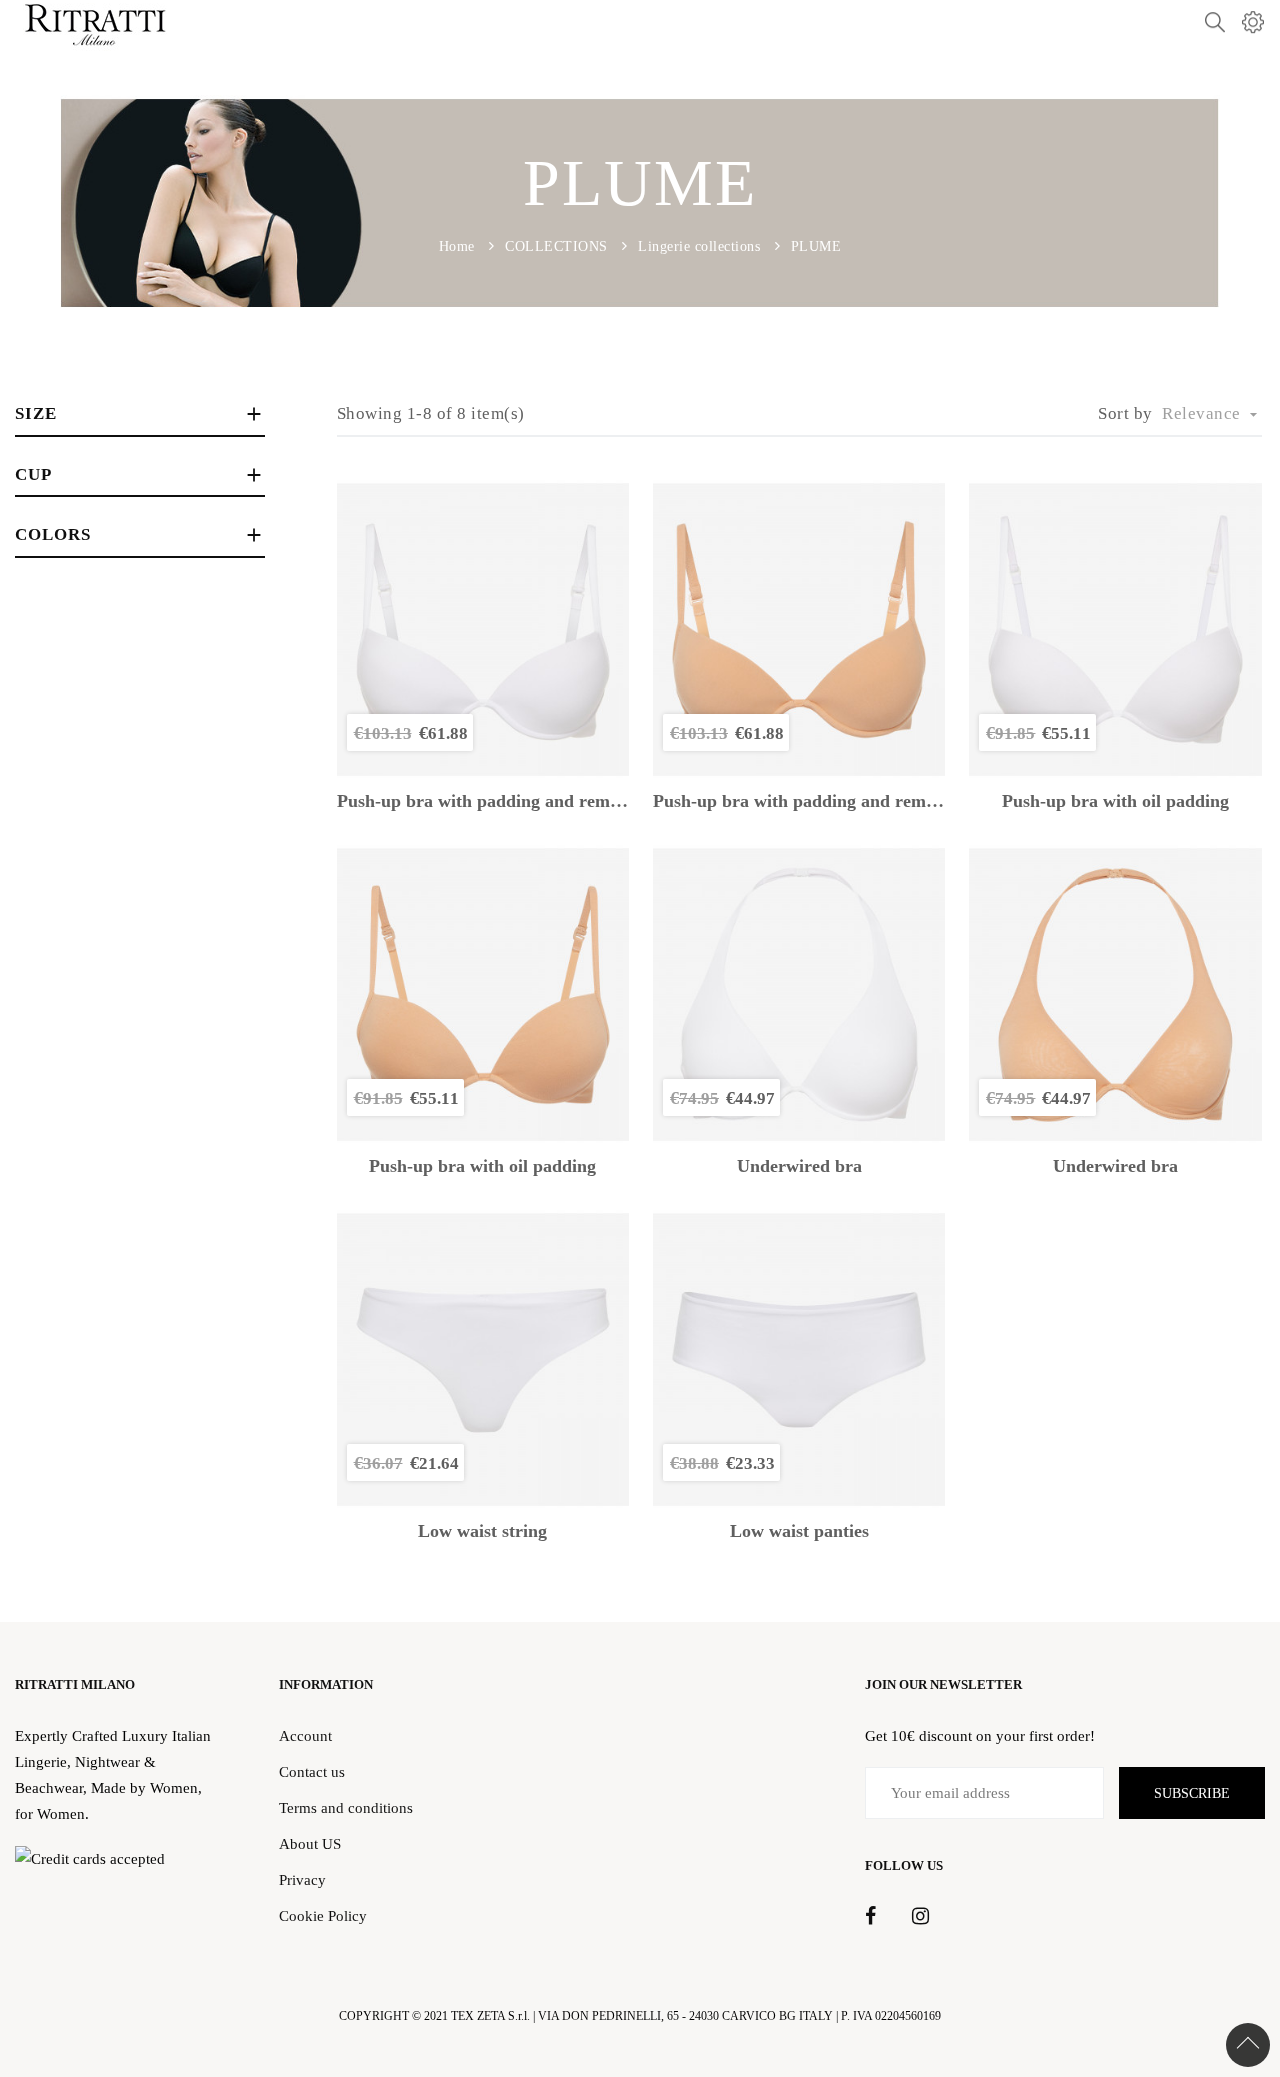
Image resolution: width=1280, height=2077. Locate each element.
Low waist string (482, 1531)
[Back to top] (1248, 2045)
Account (305, 1735)
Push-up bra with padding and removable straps (483, 801)
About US (310, 1843)
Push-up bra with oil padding (1115, 801)
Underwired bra (799, 1166)
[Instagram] (920, 1917)
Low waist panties (799, 1531)
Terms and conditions (346, 1807)
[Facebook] (870, 1917)
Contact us (312, 1771)
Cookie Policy (323, 1915)
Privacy (302, 1879)
